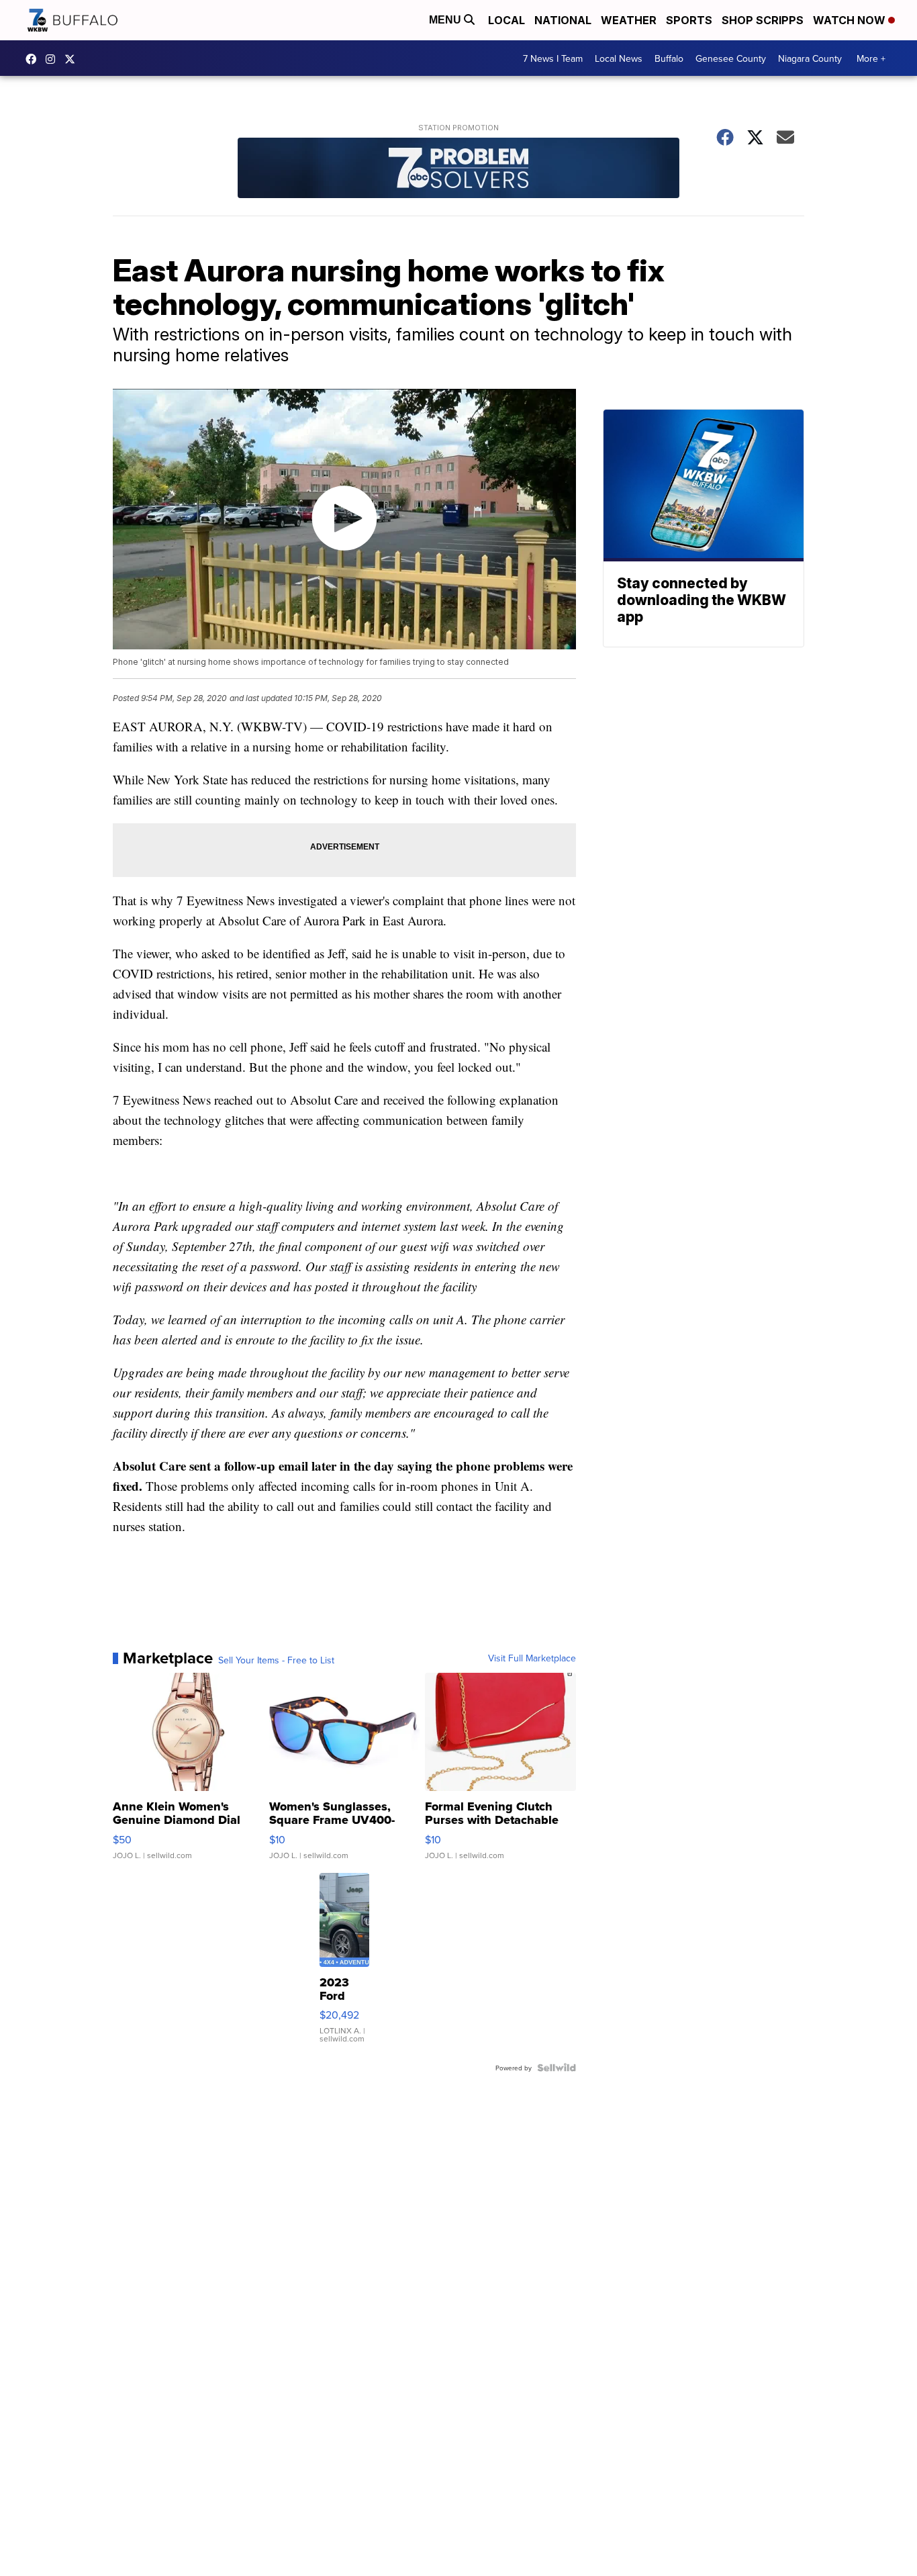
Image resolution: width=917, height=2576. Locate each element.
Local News (619, 58)
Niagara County (810, 58)
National (563, 20)
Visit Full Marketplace (532, 1658)
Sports (689, 20)
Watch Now (851, 20)
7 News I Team (553, 58)
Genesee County (731, 58)
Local (506, 20)
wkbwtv (34, 59)
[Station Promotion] (458, 170)
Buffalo (669, 58)
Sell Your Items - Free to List (276, 1660)
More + (871, 58)
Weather (629, 20)
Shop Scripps (763, 20)
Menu (446, 20)
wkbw (54, 59)
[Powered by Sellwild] (557, 2068)
